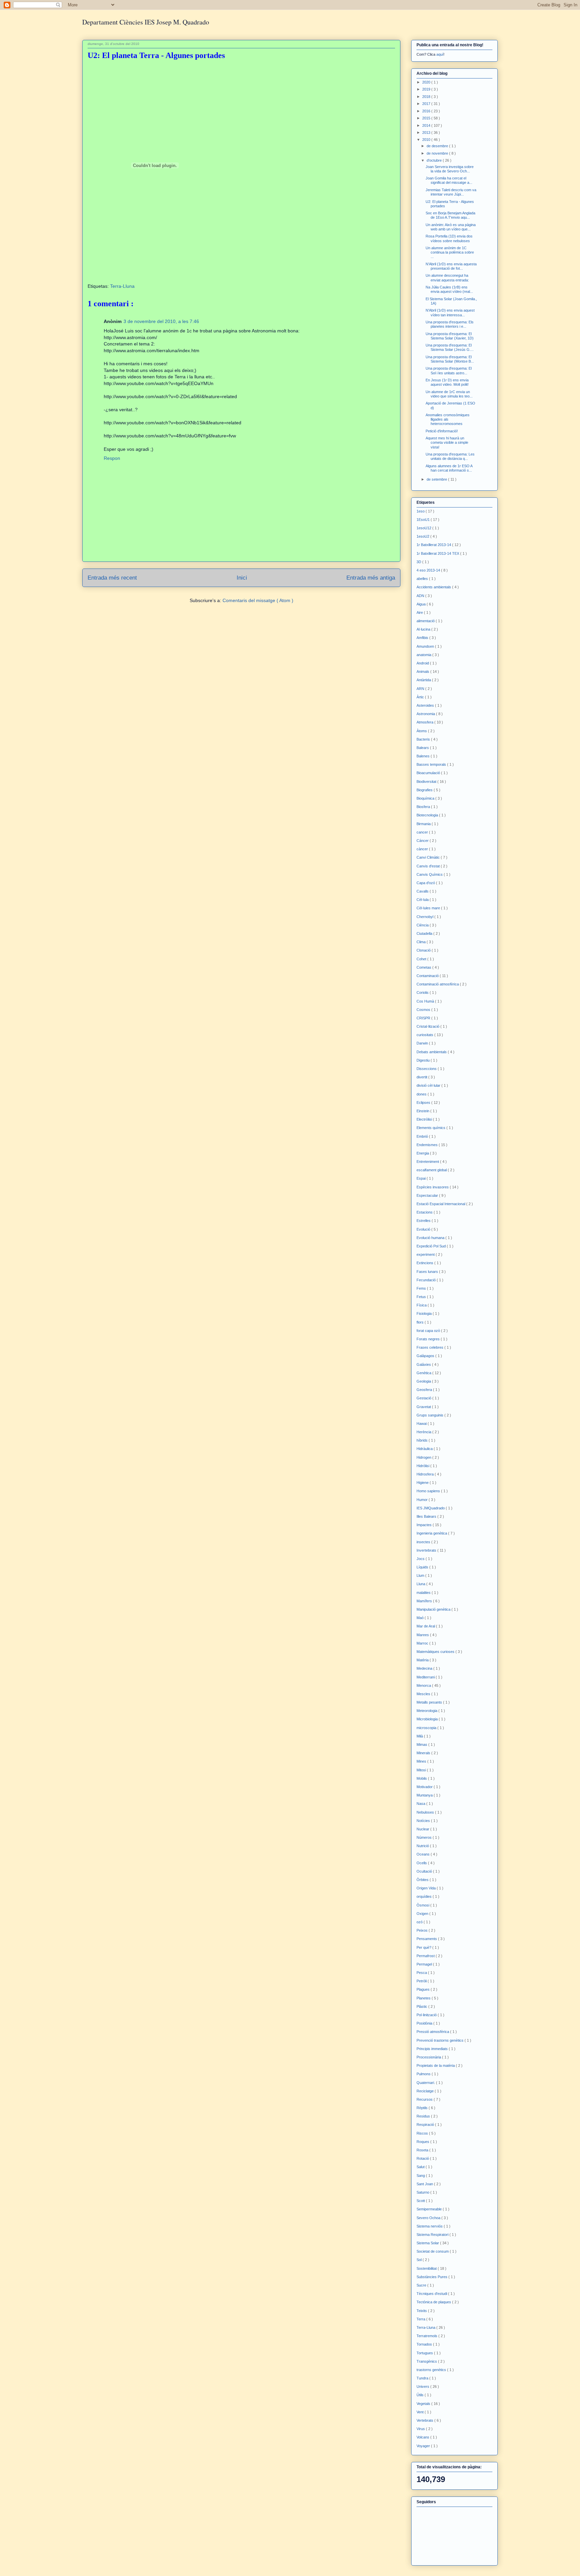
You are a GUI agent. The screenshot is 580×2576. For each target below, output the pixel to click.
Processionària (429, 2057)
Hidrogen (424, 1457)
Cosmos (424, 1010)
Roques (423, 2142)
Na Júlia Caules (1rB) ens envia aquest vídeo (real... (449, 289)
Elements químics (431, 1128)
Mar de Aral (426, 1626)
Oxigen (423, 1914)
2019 (427, 89)
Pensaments (427, 1939)
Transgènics (427, 2361)
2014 (427, 125)
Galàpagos (426, 1356)
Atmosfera (425, 722)
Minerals (424, 1753)
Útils (421, 2395)
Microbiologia (428, 1719)
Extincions (425, 1263)
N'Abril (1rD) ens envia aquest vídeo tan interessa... (450, 312)
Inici (242, 578)
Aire (420, 612)
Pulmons (424, 2074)
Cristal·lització (428, 1026)
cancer (423, 832)
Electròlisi (425, 1119)
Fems (422, 1288)
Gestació (424, 1398)
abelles (423, 579)
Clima (422, 942)
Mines (422, 1761)
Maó (421, 1618)
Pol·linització (427, 2015)
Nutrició (423, 1846)
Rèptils (423, 2108)
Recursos (425, 2099)
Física (422, 1305)
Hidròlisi (423, 1466)
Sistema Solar (428, 2243)
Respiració (426, 2125)
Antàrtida (424, 680)
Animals (423, 672)
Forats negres (429, 1339)
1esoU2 (423, 536)
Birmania (424, 824)
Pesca (422, 1973)
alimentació (426, 621)
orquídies (425, 1896)
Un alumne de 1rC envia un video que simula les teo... (449, 394)
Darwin (423, 1043)
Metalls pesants (430, 1702)
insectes (424, 1542)
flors (421, 1322)
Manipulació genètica (434, 1609)
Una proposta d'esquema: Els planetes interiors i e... (450, 324)
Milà (420, 1736)
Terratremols (427, 2336)
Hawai (422, 1424)
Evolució (424, 1229)
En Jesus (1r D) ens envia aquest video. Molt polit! (447, 382)
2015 (427, 118)
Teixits (422, 2311)
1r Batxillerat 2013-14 (434, 545)
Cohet (422, 959)
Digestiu (424, 1060)
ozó (420, 1922)
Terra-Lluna (122, 286)
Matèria (423, 1660)
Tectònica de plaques (434, 2302)
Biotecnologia (428, 815)
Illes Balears (427, 1516)
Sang (421, 2176)
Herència (424, 1432)
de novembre (438, 153)
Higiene (423, 1483)
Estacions (425, 1212)
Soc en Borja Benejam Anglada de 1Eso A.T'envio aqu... (450, 215)
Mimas (422, 1745)
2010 (427, 140)
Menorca (424, 1685)
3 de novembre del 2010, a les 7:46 (161, 321)
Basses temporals (432, 764)
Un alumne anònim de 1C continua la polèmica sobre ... (450, 252)
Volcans (423, 2437)
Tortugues (425, 2353)
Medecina (425, 1668)
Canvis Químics (430, 874)
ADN (421, 596)
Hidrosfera (426, 1474)
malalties (424, 1593)
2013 (427, 132)
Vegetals (424, 2404)
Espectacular (428, 1195)
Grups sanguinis (430, 1415)
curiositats (425, 1035)
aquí (440, 54)
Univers (423, 2386)
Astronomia (426, 714)
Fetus (422, 1297)
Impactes (425, 1525)
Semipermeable (430, 2209)
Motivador (425, 1787)
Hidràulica (425, 1449)
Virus (421, 2429)
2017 (427, 104)
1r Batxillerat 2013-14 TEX (438, 553)
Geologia (424, 1381)
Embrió (423, 1136)
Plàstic (422, 2006)
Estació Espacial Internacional (441, 1204)
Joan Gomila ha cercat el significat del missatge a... (449, 180)
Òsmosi (423, 1905)
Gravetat (424, 1407)
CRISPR (424, 1018)
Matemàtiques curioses (436, 1652)
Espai (422, 1178)
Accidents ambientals (434, 587)
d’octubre (435, 160)
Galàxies (424, 1364)
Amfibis (423, 638)
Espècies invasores (433, 1187)
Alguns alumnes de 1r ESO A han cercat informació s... (449, 468)
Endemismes (428, 1145)
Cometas (424, 967)
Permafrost (426, 1956)
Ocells (422, 1863)
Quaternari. (426, 2083)
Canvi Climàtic (429, 857)
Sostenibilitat (427, 2268)
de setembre (437, 479)
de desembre (438, 146)
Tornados (425, 2344)
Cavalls (423, 891)
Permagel (425, 1964)
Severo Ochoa (429, 2218)
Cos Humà (426, 1001)
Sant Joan (425, 2184)
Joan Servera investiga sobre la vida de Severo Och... (450, 169)
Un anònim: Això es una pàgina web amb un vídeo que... (451, 227)
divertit (422, 1077)
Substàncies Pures (432, 2277)
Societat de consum (433, 2251)
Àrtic (421, 697)
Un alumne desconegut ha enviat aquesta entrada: (447, 278)
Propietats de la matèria (436, 2065)
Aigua (422, 604)
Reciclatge (426, 2091)
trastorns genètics (432, 2370)
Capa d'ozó (426, 883)
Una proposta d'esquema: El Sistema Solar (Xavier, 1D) (450, 336)
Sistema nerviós (430, 2226)
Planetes (424, 1998)
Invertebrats (427, 1550)
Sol (420, 2260)
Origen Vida (427, 1888)
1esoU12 (424, 528)
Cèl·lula (423, 900)
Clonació (424, 950)
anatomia (424, 655)
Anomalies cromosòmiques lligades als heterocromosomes (448, 419)
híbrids (423, 1440)
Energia (423, 1153)
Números (425, 1837)
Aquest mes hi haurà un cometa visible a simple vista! (447, 442)
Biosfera (424, 807)
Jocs (421, 1559)
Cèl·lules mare (429, 908)
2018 (427, 97)
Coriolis (423, 992)
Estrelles (424, 1221)
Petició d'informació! (442, 431)
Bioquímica (426, 798)
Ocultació (425, 1871)
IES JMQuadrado (431, 1508)
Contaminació (428, 976)
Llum (421, 1575)
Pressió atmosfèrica (433, 2032)
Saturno (423, 2192)
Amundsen (426, 646)
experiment (426, 1254)
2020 (427, 82)
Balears (423, 748)
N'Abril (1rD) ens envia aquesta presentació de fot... (451, 266)
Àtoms (422, 731)
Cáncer (423, 841)
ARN (421, 689)
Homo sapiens (429, 1491)
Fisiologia (425, 1313)
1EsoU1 (424, 520)
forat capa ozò (429, 1331)
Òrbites (423, 1880)
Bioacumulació (429, 773)
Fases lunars (428, 1272)
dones (422, 1094)
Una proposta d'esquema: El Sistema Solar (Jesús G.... (450, 347)
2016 (427, 111)
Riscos (423, 2133)
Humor (423, 1500)
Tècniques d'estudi (432, 2294)
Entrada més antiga (371, 578)
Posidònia (425, 2023)
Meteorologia (427, 1711)
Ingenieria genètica (432, 1533)
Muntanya (425, 1795)
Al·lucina (424, 629)
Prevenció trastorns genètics (441, 2040)
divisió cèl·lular (429, 1085)
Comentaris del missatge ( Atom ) (258, 600)
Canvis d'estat (429, 866)
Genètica (424, 1373)
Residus (424, 2116)
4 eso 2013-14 (429, 570)
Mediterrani (426, 1677)
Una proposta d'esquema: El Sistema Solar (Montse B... (450, 359)
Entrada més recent (112, 578)
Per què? (424, 1947)
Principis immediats (433, 2049)
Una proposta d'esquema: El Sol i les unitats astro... (449, 370)
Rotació (423, 2158)
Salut (421, 2167)
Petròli (422, 1981)
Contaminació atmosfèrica (438, 984)
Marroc (423, 1643)
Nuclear (423, 1829)
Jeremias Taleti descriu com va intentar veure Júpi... (451, 192)
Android (423, 663)
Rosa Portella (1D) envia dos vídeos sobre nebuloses (449, 238)
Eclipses (424, 1103)
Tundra (423, 2378)
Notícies (424, 1821)
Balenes (424, 756)
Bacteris (424, 739)
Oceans (424, 1854)
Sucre (422, 2285)
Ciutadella (425, 933)
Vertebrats (425, 2420)
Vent (421, 2412)
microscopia (427, 1728)
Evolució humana (431, 1238)
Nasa (421, 1804)
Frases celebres (430, 1347)
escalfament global (432, 1170)
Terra (421, 2319)
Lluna (421, 1584)
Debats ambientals (432, 1052)
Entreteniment (428, 1162)
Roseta (423, 2150)
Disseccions (427, 1069)
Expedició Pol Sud (432, 1246)
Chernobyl (425, 917)
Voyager (424, 2446)
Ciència (423, 925)
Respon (112, 458)
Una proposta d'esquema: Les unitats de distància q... (450, 456)
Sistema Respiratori (433, 2235)
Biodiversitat (427, 782)
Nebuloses (426, 1812)
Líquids (423, 1567)
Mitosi (422, 1770)
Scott (421, 2201)
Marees (423, 1635)
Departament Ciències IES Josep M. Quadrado (146, 22)
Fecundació (427, 1280)
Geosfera (425, 1390)
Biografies (425, 790)
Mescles (424, 1694)
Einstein (423, 1111)
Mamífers (425, 1601)
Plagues (424, 1989)
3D (419, 562)
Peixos (423, 1930)
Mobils (422, 1778)
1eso (421, 511)
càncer (423, 849)
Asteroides (426, 705)
